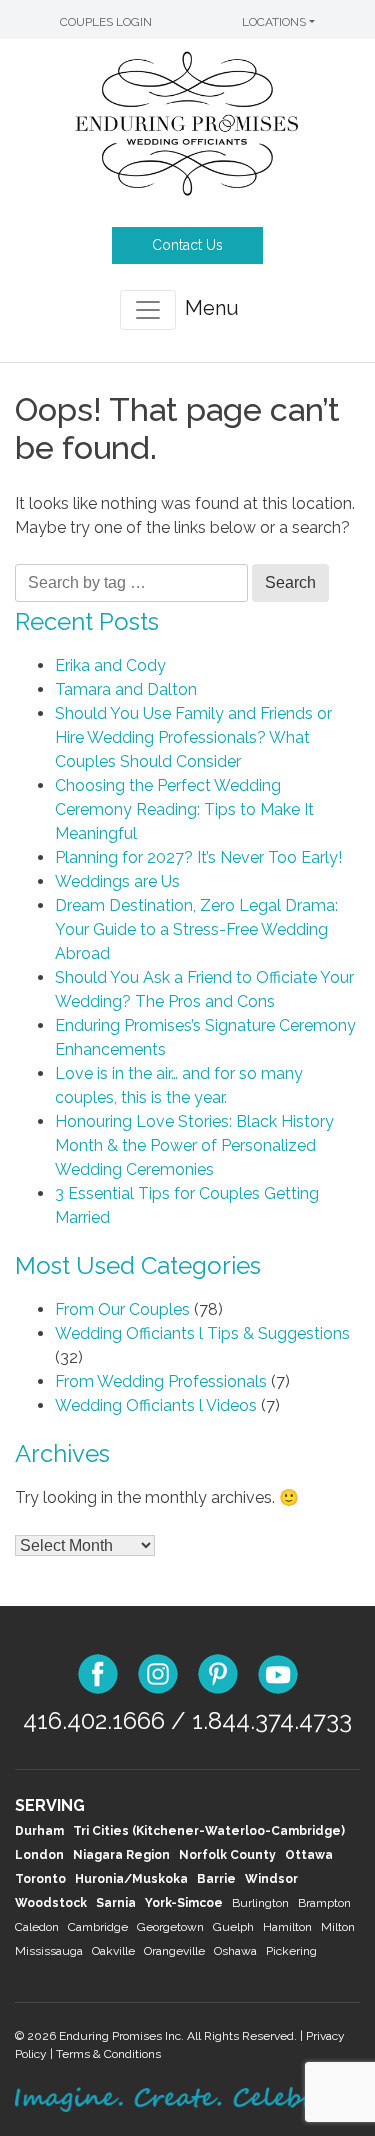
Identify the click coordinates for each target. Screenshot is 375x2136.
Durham (39, 1831)
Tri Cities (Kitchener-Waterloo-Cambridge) (209, 1831)
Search (290, 582)
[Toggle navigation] (148, 310)
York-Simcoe (184, 1903)
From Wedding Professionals (161, 1381)
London (39, 1855)
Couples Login (106, 22)
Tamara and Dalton (126, 689)
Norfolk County (227, 1855)
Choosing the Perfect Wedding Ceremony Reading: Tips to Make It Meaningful (184, 809)
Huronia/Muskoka (131, 1879)
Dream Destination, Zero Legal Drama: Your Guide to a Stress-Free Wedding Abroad (196, 929)
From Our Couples (122, 1309)
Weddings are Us (117, 881)
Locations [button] (274, 22)
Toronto (40, 1879)
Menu (212, 308)
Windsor (271, 1879)
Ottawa (309, 1855)
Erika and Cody (110, 665)
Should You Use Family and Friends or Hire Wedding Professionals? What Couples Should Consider (193, 737)
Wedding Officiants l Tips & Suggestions (202, 1333)
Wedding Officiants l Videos (156, 1405)
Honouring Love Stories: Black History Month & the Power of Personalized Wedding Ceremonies (194, 1145)
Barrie (216, 1879)
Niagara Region (121, 1855)
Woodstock (51, 1903)
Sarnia (116, 1903)
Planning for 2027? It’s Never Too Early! (198, 857)
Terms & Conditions (108, 2054)
